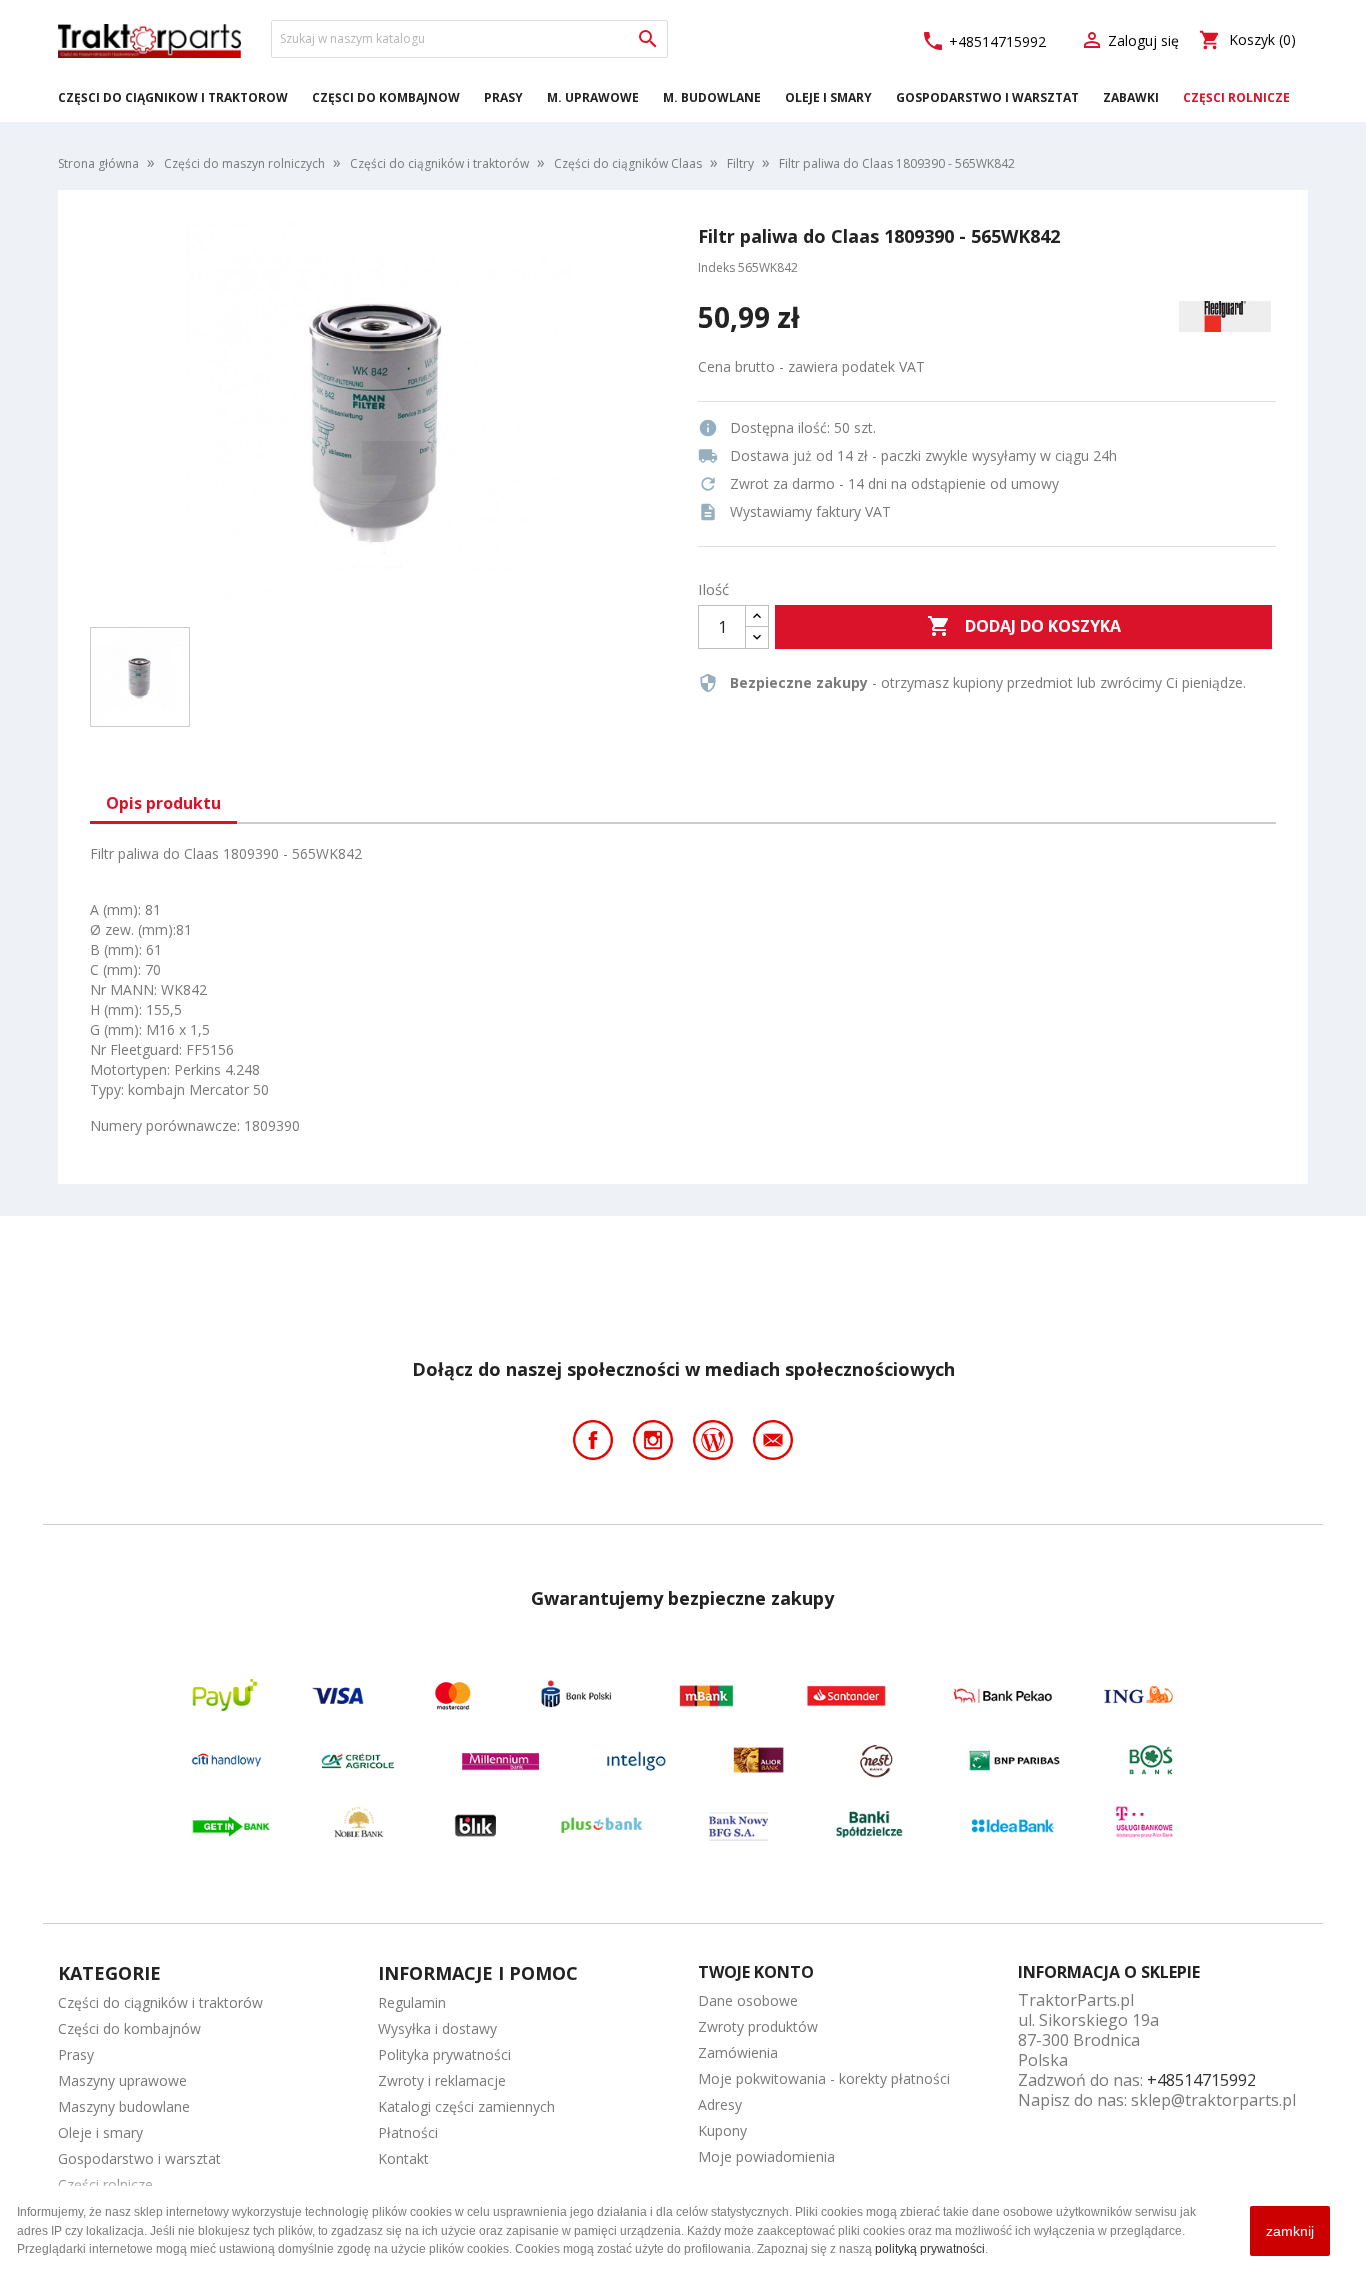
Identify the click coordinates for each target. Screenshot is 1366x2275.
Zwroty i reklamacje (442, 2080)
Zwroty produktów (758, 2026)
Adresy (720, 2104)
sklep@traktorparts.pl (1213, 2100)
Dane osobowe (748, 2000)
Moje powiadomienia (766, 2156)
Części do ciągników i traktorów (173, 97)
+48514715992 (983, 41)
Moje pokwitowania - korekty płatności (824, 2078)
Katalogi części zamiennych (466, 2106)
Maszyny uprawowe (122, 2080)
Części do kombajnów (386, 97)
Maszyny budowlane (124, 2106)
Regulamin (412, 2002)
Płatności (408, 2132)
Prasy (503, 97)
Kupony (722, 2130)
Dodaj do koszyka (1024, 626)
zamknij (1290, 2231)
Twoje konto (756, 1972)
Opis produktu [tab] (163, 803)
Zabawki (1131, 97)
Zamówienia (738, 2052)
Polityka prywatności (444, 2054)
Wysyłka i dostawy (437, 2028)
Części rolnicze (1236, 97)
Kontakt (403, 2158)
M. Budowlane (712, 97)
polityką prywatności (930, 2249)
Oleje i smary (828, 97)
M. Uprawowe (593, 97)
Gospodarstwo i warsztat (987, 97)
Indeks (716, 267)
